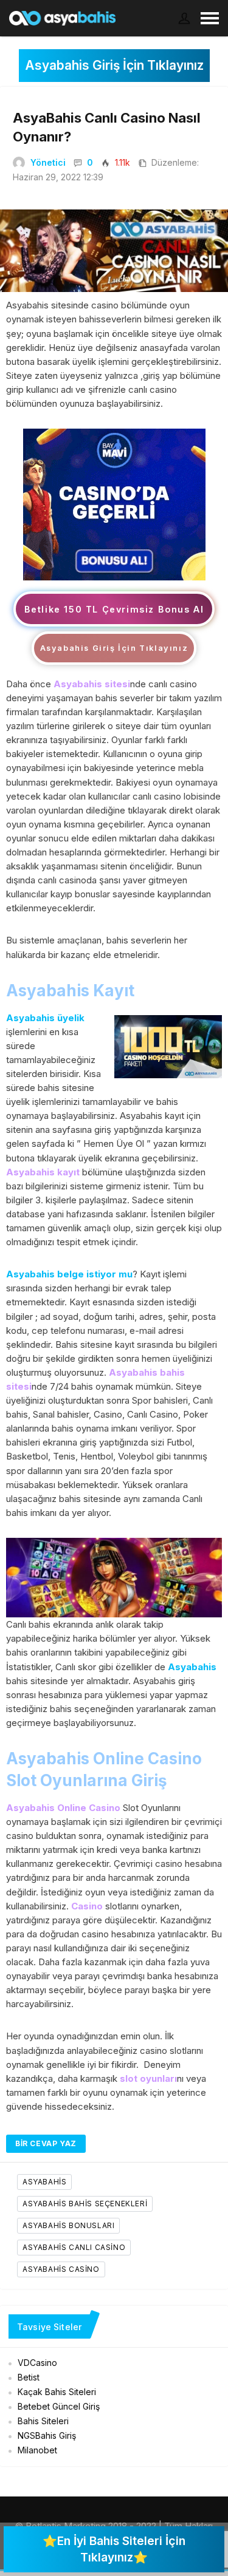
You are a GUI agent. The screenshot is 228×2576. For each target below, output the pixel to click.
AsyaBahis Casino (61, 2269)
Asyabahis (192, 1667)
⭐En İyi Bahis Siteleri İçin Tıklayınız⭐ (114, 2549)
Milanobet (37, 2450)
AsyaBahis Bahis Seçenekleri (85, 2204)
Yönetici (48, 162)
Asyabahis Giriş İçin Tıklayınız (114, 65)
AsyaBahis (44, 2182)
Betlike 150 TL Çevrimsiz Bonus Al (114, 609)
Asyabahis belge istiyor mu (69, 1274)
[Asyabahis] (114, 504)
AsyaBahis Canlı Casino (74, 2247)
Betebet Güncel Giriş (59, 2406)
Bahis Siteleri (43, 2421)
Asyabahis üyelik (45, 1018)
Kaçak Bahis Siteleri (57, 2392)
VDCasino (37, 2363)
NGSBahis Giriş (47, 2435)
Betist (29, 2377)
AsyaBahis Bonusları (68, 2225)
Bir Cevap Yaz (46, 2143)
